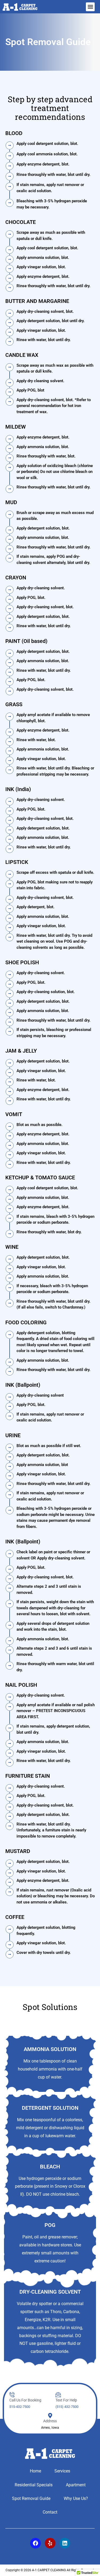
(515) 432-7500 (67, 2407)
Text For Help (66, 2400)
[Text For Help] (58, 2395)
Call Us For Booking (25, 2400)
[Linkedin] (65, 2543)
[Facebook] (35, 2543)
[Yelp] (50, 2543)
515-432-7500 (20, 2407)
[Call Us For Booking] (12, 2395)
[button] (90, 7)
